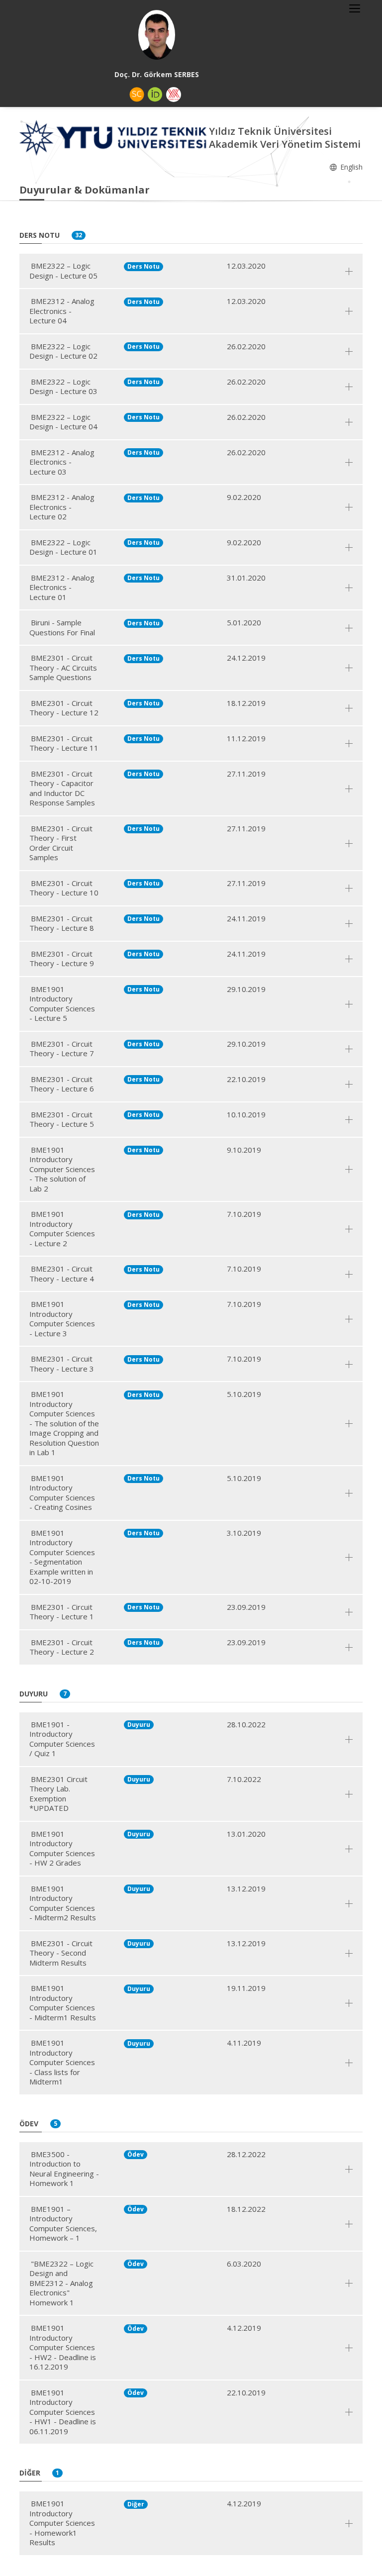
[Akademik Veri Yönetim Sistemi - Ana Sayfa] (114, 137)
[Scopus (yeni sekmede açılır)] (137, 95)
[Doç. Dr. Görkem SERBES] (157, 35)
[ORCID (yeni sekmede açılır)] (155, 95)
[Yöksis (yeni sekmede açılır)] (174, 95)
